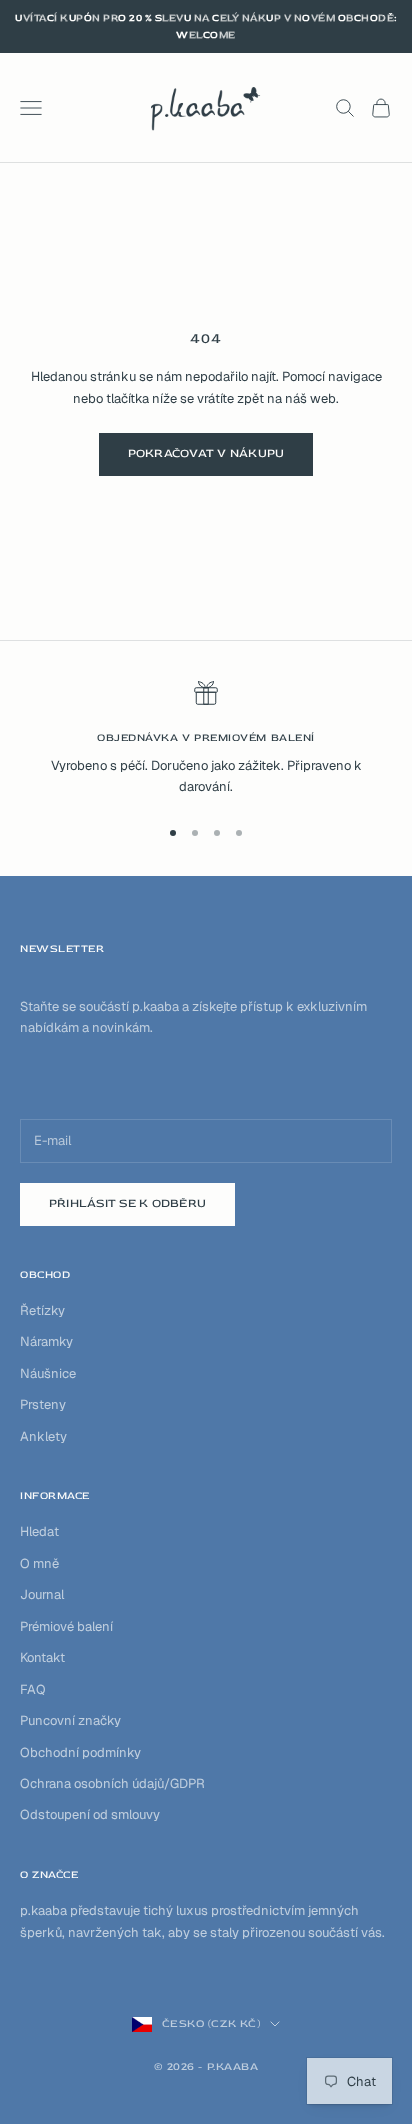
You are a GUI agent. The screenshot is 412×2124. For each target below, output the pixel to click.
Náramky (46, 1341)
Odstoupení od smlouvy (90, 1814)
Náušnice (48, 1373)
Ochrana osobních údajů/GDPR (112, 1783)
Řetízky (42, 1310)
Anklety (43, 1436)
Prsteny (43, 1404)
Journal (42, 1594)
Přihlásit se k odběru (127, 1203)
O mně (39, 1563)
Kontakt (42, 1657)
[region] (206, 739)
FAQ (33, 1689)
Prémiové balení (66, 1626)
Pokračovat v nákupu (206, 453)
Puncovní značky (70, 1720)
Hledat (39, 1531)
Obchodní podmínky (80, 1752)
